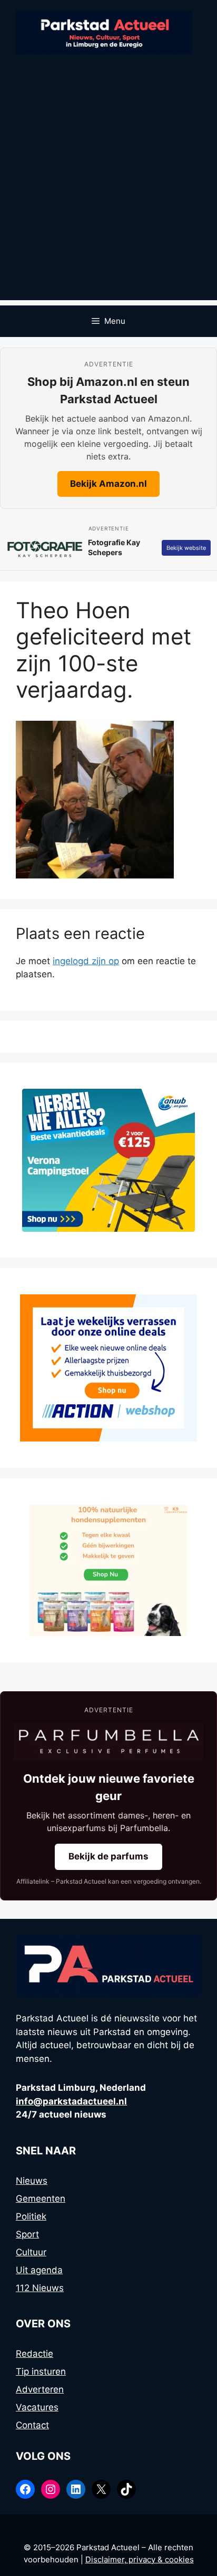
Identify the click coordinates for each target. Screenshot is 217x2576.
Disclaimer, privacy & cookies (140, 2559)
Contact (32, 2425)
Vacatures (37, 2407)
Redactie (34, 2354)
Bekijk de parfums (108, 1856)
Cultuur (31, 2252)
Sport (27, 2234)
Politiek (31, 2216)
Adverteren (40, 2389)
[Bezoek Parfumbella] (108, 1742)
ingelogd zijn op (86, 961)
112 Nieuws (40, 2288)
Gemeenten (41, 2199)
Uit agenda (39, 2270)
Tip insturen (41, 2371)
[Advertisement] (108, 192)
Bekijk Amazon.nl (108, 484)
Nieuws (32, 2181)
